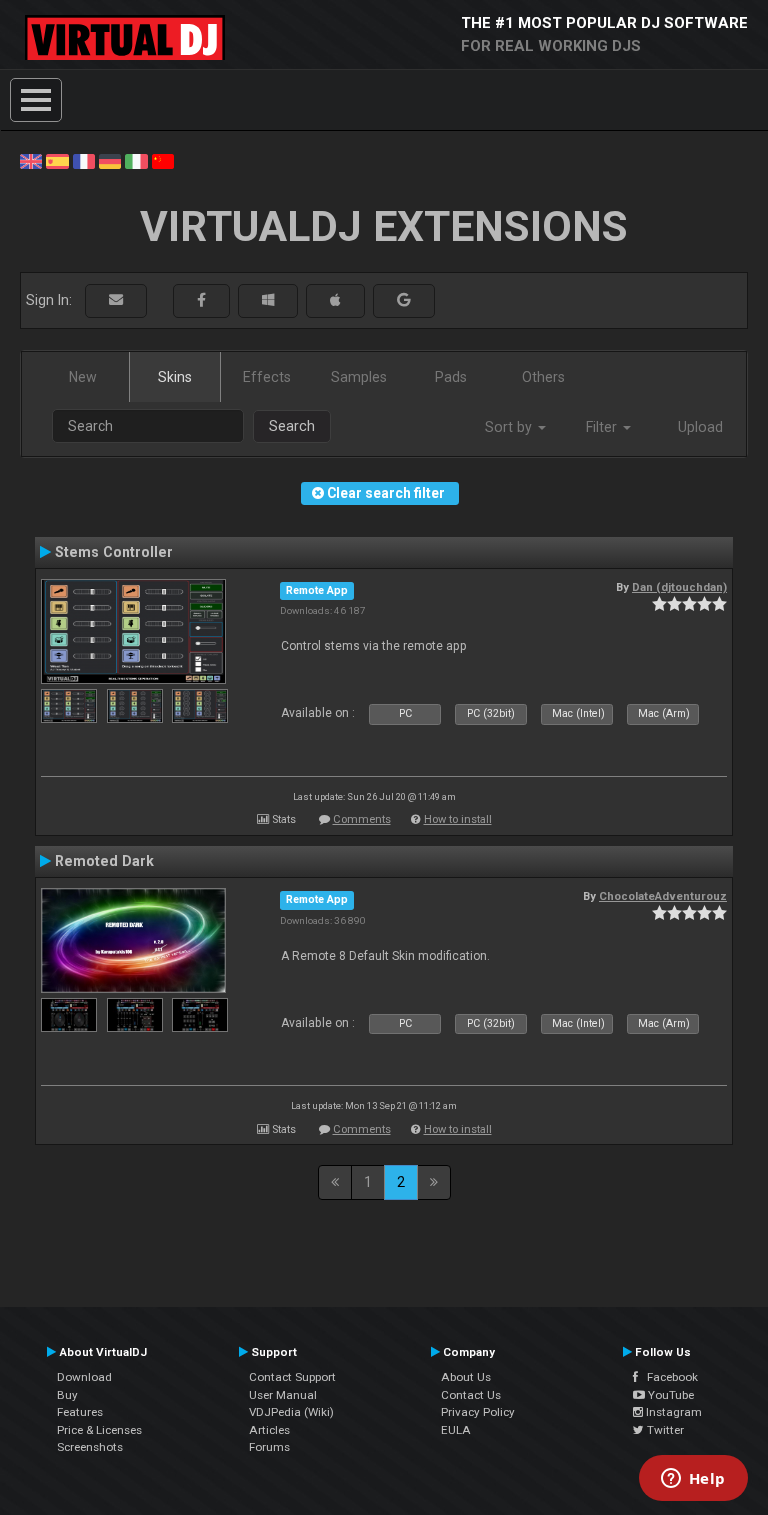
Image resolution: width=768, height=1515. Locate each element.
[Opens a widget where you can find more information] (693, 1480)
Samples (359, 377)
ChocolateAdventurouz (663, 896)
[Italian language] (136, 160)
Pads (451, 377)
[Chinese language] (163, 160)
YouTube (669, 1395)
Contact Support (292, 1377)
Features (80, 1412)
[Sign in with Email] (116, 300)
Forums (269, 1447)
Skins (175, 377)
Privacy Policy (478, 1412)
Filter (603, 427)
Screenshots (90, 1447)
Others (543, 377)
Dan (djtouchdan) (679, 587)
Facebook (668, 1377)
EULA (456, 1430)
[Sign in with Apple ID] (335, 300)
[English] (31, 160)
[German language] (110, 160)
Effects (267, 377)
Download (84, 1377)
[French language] (84, 160)
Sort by (510, 427)
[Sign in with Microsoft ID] (268, 300)
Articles (269, 1430)
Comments (362, 819)
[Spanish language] (57, 160)
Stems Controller (114, 552)
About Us (466, 1377)
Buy (67, 1395)
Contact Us (471, 1395)
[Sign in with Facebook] (201, 300)
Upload (700, 427)
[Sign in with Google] (404, 300)
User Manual (283, 1395)
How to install (458, 819)
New (83, 377)
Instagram (672, 1412)
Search (292, 426)
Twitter (664, 1430)
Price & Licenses (99, 1430)
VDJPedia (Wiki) (291, 1412)
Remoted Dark (104, 861)
